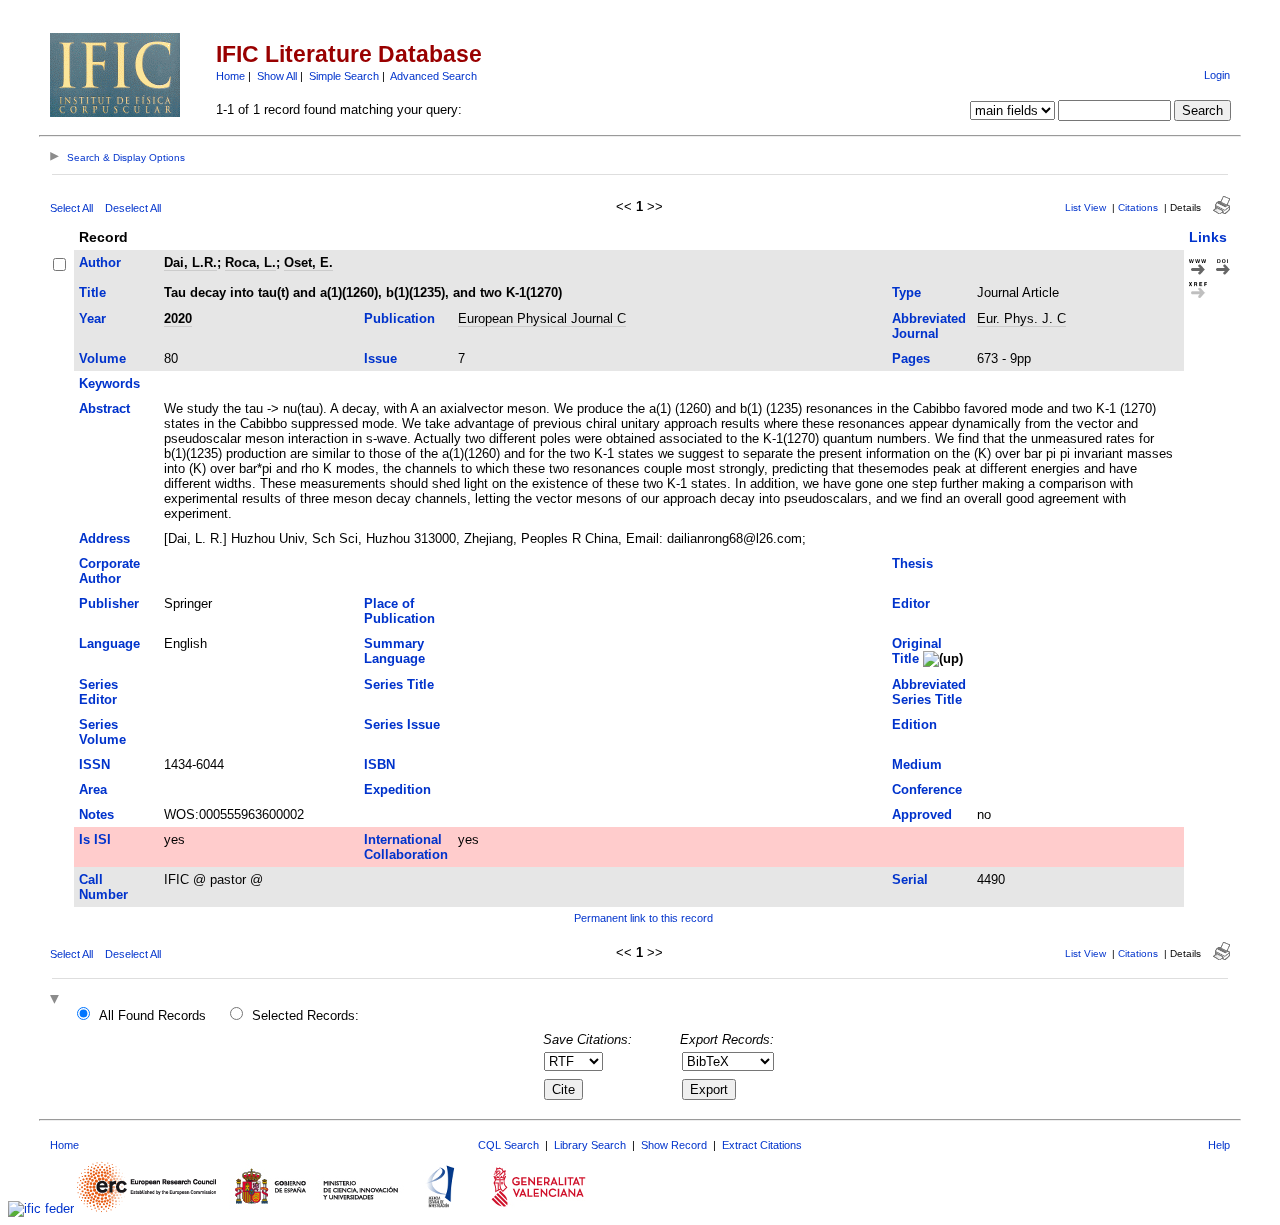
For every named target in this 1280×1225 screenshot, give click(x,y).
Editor (911, 603)
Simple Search (344, 76)
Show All (277, 76)
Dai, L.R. (190, 262)
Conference (927, 789)
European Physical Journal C (542, 318)
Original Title (917, 651)
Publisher (109, 603)
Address (104, 538)
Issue (380, 358)
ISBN (379, 764)
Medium (917, 764)
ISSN (94, 764)
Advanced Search (433, 76)
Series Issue (402, 724)
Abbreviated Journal (929, 326)
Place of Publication (399, 611)
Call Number (103, 887)
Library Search (590, 1145)
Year (92, 318)
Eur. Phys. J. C (1021, 318)
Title (92, 292)
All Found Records (152, 1015)
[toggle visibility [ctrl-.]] (57, 1000)
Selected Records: (305, 1015)
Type (906, 292)
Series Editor (98, 692)
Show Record (674, 1145)
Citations (1138, 207)
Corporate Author (109, 571)
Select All (71, 208)
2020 (178, 318)
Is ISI (95, 839)
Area (93, 789)
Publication (399, 318)
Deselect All (133, 208)
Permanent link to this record (643, 918)
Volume (102, 358)
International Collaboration (406, 847)
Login (1217, 75)
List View (1085, 207)
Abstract (104, 408)
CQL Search (508, 1145)
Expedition (397, 789)
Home (230, 76)
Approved (922, 814)
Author (100, 262)
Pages (911, 358)
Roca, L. (250, 262)
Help (1219, 1145)
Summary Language (394, 651)
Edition (914, 724)
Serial (910, 879)
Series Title (399, 684)
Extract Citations (762, 1145)
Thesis (912, 563)
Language (109, 643)
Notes (96, 814)
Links (1208, 237)
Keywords (109, 383)
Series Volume (102, 732)
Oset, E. (308, 262)
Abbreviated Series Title (929, 692)
